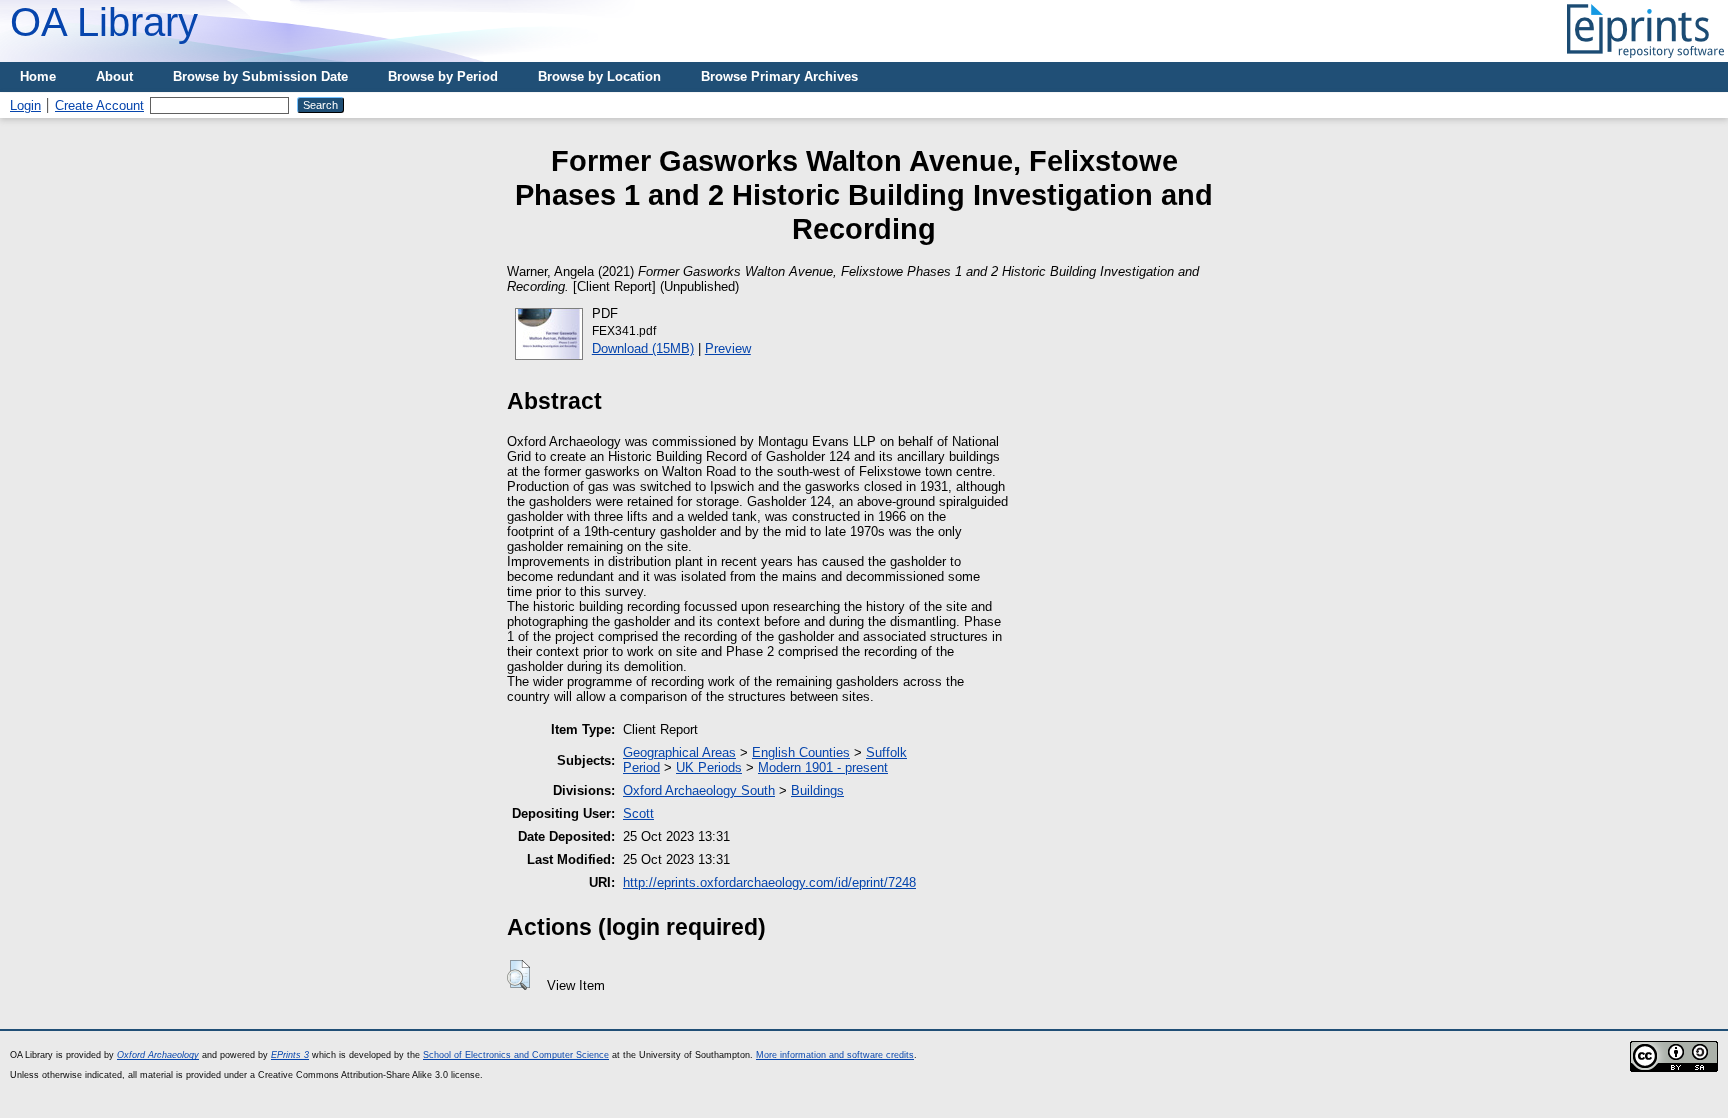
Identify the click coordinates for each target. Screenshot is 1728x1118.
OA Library (104, 22)
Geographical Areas (679, 752)
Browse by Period (443, 76)
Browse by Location (599, 76)
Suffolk (886, 752)
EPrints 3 (290, 1055)
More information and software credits (835, 1055)
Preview (728, 348)
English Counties (801, 752)
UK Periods (709, 767)
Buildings (817, 790)
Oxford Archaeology (158, 1055)
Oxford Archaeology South (699, 790)
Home (38, 76)
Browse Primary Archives (779, 76)
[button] (518, 975)
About (114, 76)
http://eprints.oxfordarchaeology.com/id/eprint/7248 (769, 882)
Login (25, 105)
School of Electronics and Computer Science (516, 1055)
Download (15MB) (643, 348)
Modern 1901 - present (823, 767)
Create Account (99, 105)
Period (641, 767)
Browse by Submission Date (260, 76)
